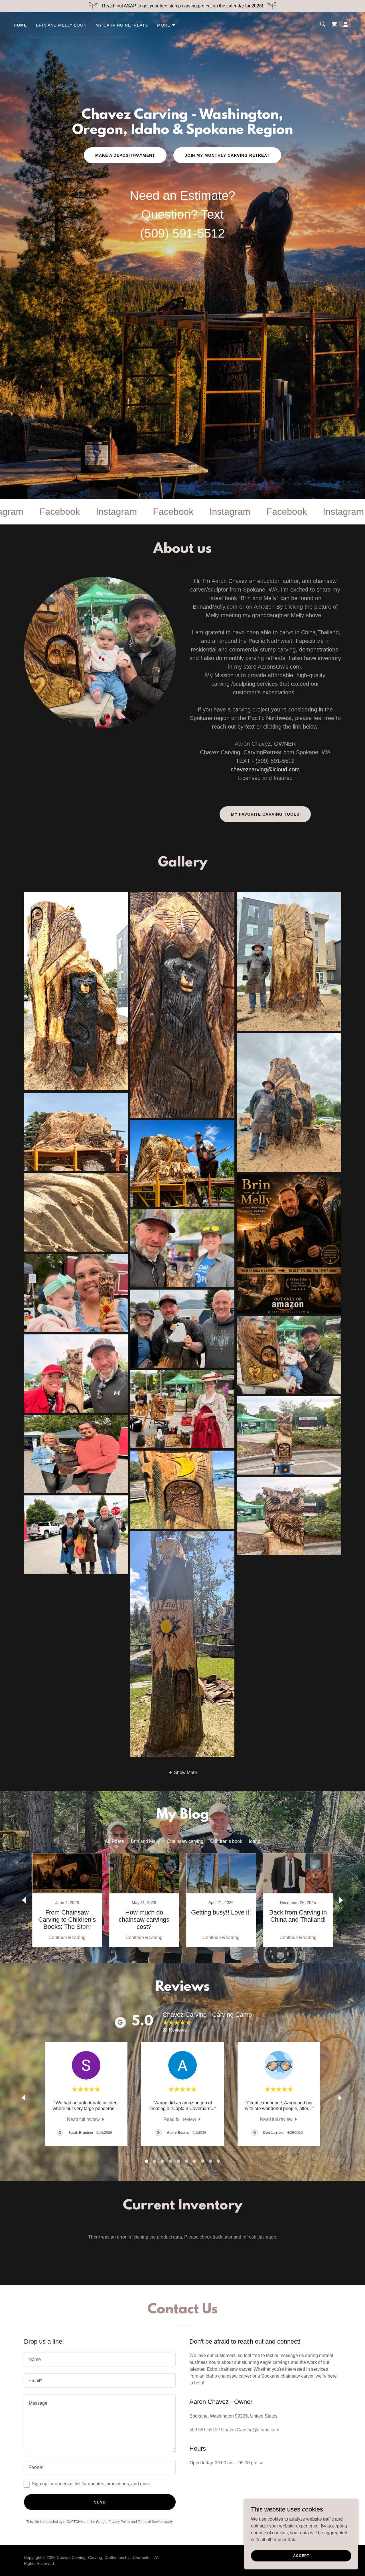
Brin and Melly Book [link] (61, 25)
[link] (334, 24)
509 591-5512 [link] (203, 2430)
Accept (301, 2555)
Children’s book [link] (226, 1841)
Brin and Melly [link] (145, 1841)
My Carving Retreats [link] (122, 25)
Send (100, 2502)
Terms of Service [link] (151, 2522)
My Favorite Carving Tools (265, 814)
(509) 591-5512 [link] (182, 233)
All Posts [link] (114, 1841)
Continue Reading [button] (67, 1937)
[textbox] (100, 2359)
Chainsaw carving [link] (185, 1841)
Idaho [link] (255, 1841)
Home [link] (20, 25)
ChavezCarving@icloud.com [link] (250, 2430)
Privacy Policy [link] (119, 2522)
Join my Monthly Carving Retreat (227, 155)
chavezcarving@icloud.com (265, 769)
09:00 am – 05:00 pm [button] (236, 2463)
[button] (167, 25)
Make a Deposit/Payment (125, 155)
